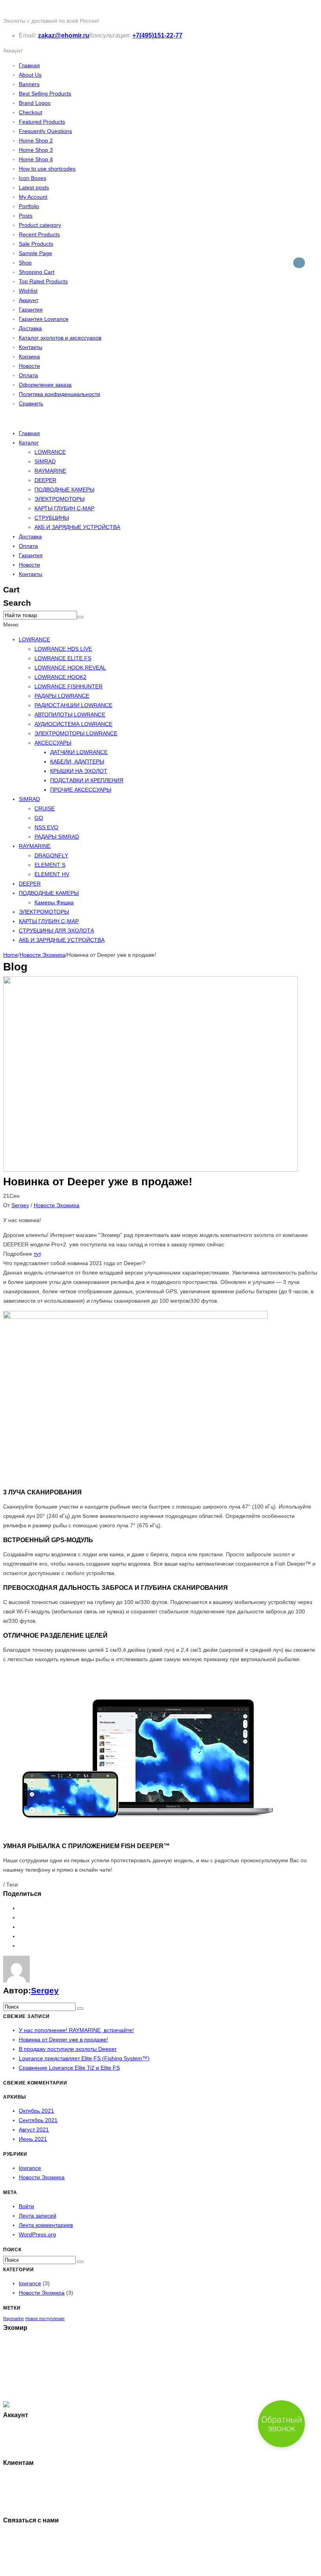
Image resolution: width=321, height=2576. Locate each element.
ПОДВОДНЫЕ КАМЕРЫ (64, 490)
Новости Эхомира (42, 955)
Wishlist (28, 291)
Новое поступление (45, 2319)
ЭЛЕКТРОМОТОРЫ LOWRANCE (76, 733)
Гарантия (31, 310)
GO (39, 818)
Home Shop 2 (36, 140)
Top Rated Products (43, 281)
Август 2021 (34, 2130)
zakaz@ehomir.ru (64, 35)
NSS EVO (46, 827)
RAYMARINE (50, 471)
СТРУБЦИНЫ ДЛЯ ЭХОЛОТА (56, 931)
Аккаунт (29, 300)
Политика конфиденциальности (60, 394)
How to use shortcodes (47, 169)
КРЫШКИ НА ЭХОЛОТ (79, 771)
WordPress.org (37, 2234)
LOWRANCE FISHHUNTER (69, 686)
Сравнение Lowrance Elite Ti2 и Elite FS (69, 2068)
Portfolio (29, 206)
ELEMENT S (50, 865)
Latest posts (34, 187)
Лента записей (38, 2216)
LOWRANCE (50, 452)
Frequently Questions (45, 131)
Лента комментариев (46, 2225)
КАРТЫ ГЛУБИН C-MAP (64, 508)
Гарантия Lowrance (44, 319)
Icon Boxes (32, 178)
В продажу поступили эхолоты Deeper (68, 2049)
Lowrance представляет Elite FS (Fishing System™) (84, 2058)
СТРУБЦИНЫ (52, 518)
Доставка (30, 328)
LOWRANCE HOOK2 (60, 677)
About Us (30, 75)
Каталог (29, 443)
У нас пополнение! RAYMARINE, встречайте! (76, 2030)
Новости (29, 366)
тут (37, 1254)
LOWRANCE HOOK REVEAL (70, 668)
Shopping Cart (37, 272)
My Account (33, 197)
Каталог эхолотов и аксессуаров (60, 338)
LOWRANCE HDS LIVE (63, 649)
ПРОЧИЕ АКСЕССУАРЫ (81, 790)
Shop (25, 263)
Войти (26, 2206)
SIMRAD (45, 461)
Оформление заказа (45, 385)
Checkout (31, 112)
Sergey (20, 1205)
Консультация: (110, 35)
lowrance (30, 2168)
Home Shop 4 (36, 159)
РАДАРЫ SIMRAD (57, 837)
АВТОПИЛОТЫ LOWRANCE (70, 715)
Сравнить (31, 403)
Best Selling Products (45, 94)
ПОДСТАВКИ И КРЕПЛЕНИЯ (87, 780)
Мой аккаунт (35, 2429)
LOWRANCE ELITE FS (63, 658)
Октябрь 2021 (36, 2111)
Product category (40, 225)
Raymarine (14, 2319)
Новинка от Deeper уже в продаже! (63, 2040)
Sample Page (35, 253)
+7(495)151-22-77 (157, 35)
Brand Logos (35, 103)
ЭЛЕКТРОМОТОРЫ (60, 499)
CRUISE (45, 808)
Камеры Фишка (54, 902)
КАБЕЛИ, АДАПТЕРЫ (77, 761)
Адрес (27, 2448)
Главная (29, 65)
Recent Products (39, 234)
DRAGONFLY (51, 855)
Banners (29, 84)
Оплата (28, 375)
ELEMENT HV (52, 874)
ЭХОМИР (42, 2568)
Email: (28, 35)
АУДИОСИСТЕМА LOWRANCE (73, 724)
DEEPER (45, 480)
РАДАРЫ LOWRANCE (62, 696)
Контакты (31, 347)
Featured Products (42, 122)
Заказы (28, 2439)
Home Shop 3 (36, 150)
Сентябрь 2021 (38, 2120)
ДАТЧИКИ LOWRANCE (79, 752)
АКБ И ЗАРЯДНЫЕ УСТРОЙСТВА (77, 527)
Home (11, 955)
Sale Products (36, 244)
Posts (26, 216)
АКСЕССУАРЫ (53, 743)
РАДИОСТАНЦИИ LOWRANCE (73, 705)
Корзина (29, 356)
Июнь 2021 (33, 2139)
